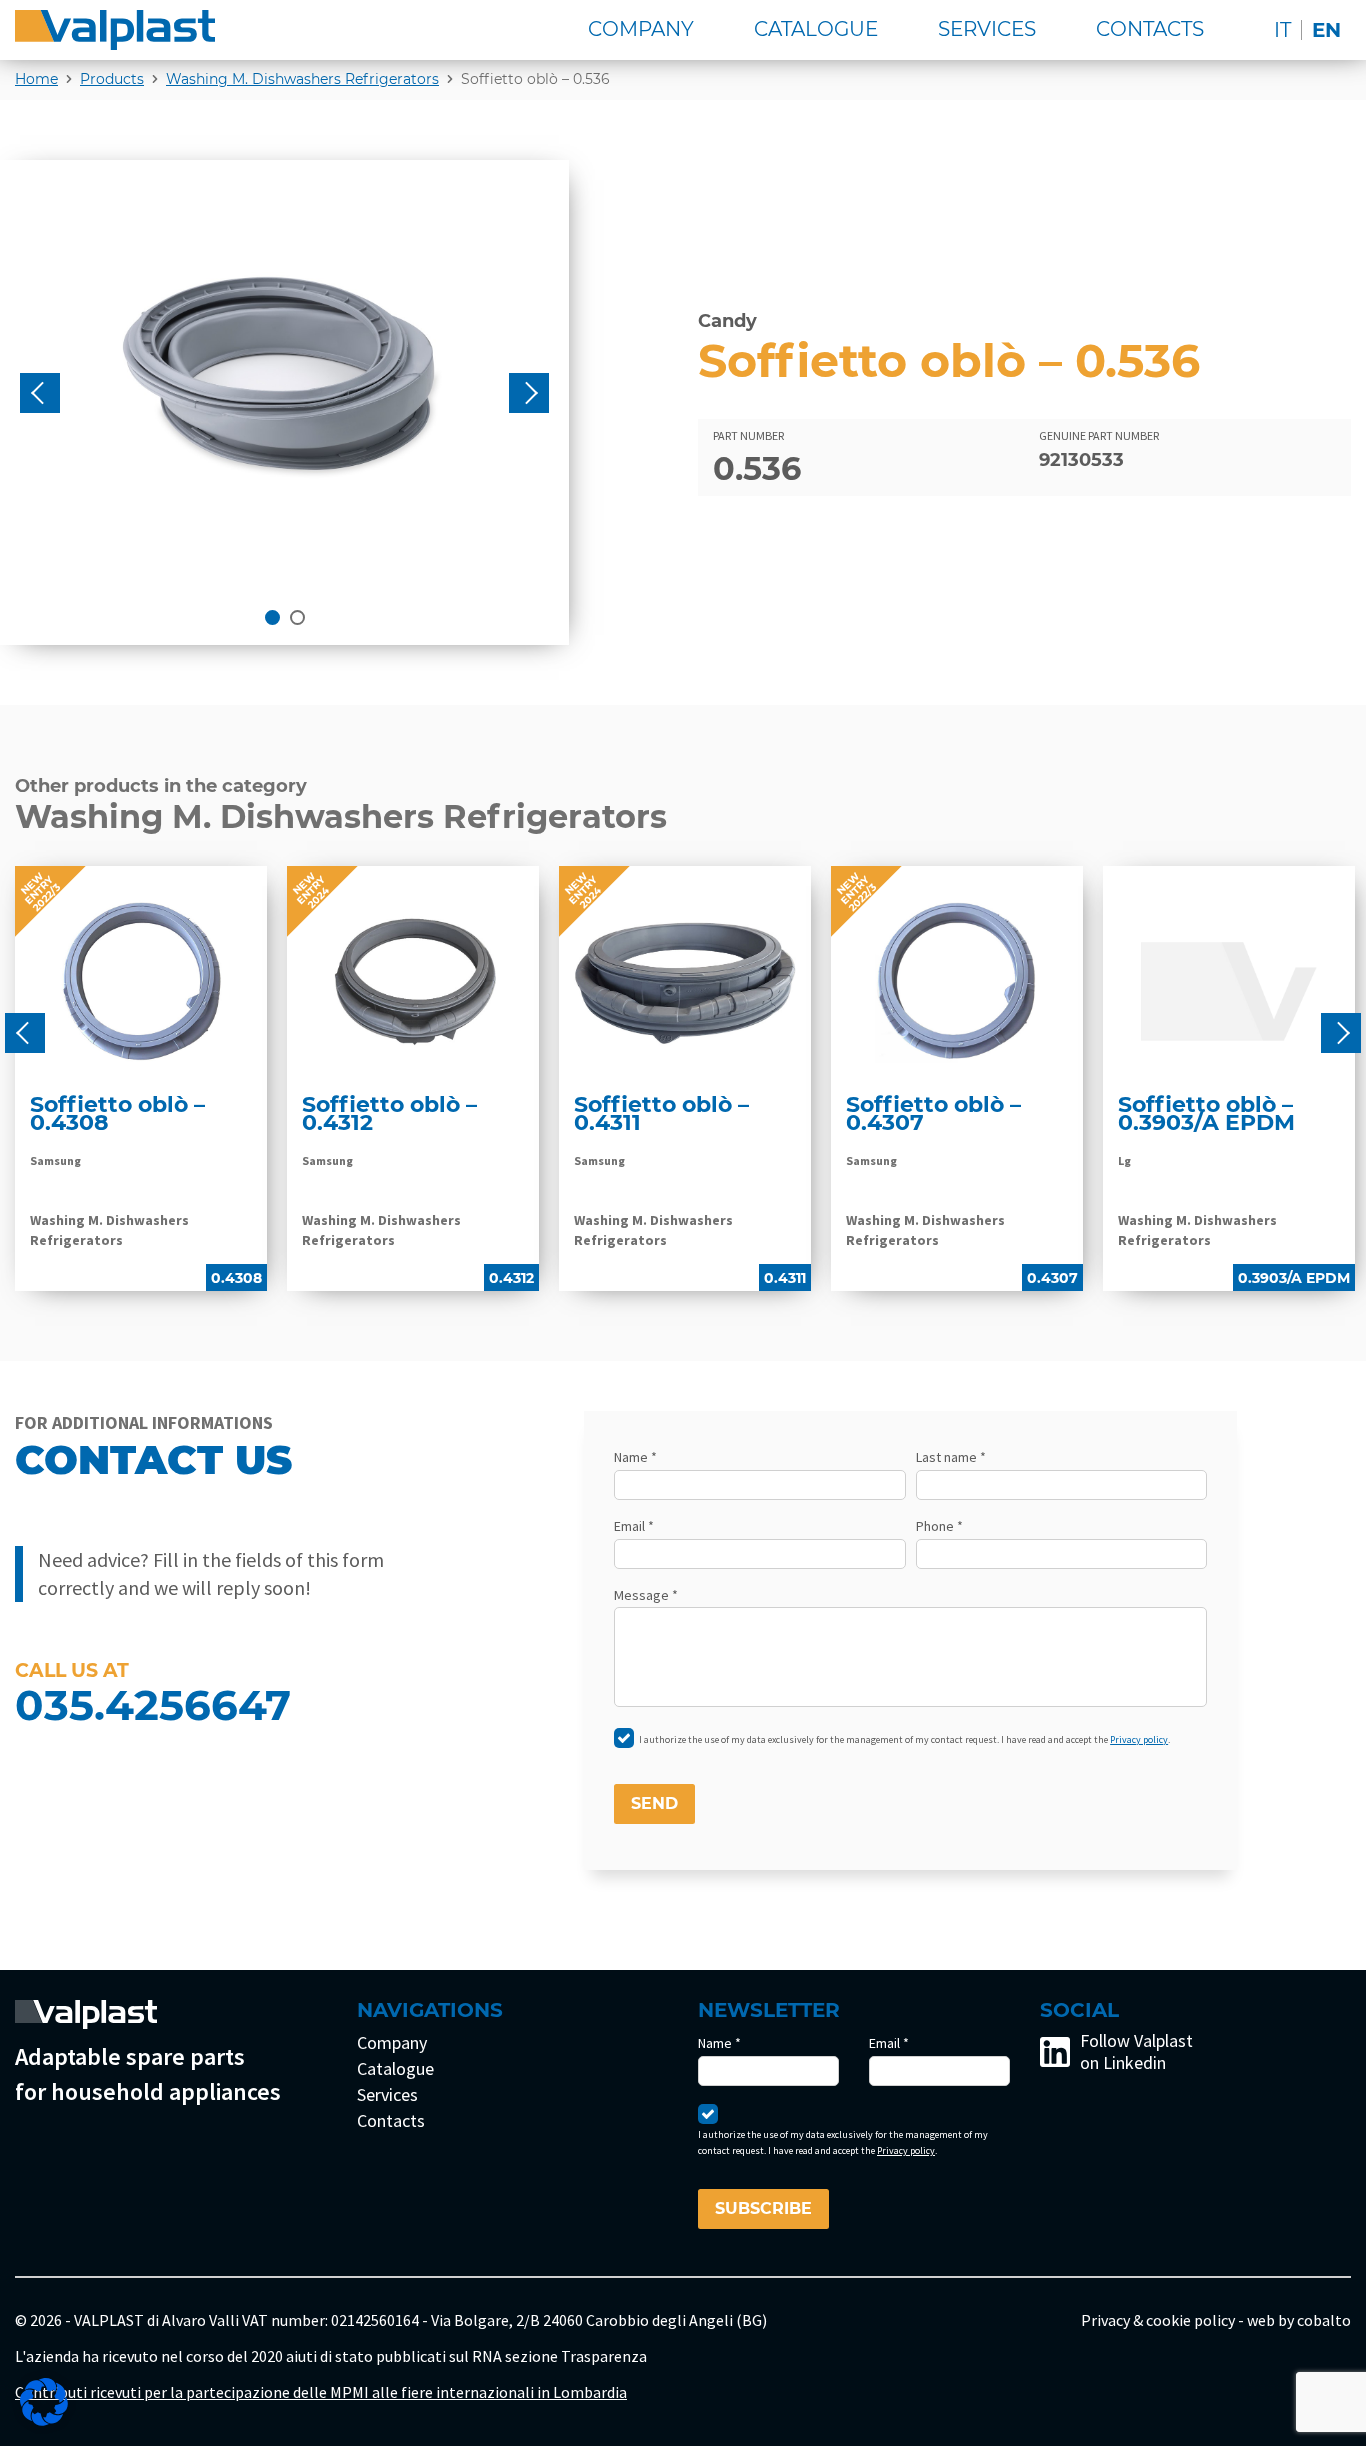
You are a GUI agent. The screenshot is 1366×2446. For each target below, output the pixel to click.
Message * (646, 1595)
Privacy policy (1139, 1739)
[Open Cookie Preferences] (44, 2402)
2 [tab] (297, 617)
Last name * (951, 1457)
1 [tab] (272, 617)
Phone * (939, 1526)
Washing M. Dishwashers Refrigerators (302, 79)
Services (987, 29)
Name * (635, 1457)
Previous (40, 393)
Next (529, 393)
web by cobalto (1299, 2320)
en (1326, 30)
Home (36, 79)
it (1282, 30)
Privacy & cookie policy (1158, 2320)
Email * (634, 1526)
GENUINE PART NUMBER (1099, 435)
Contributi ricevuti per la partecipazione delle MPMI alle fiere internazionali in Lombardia (321, 2392)
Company (641, 29)
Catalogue (816, 29)
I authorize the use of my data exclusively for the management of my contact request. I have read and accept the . (904, 1739)
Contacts (1150, 29)
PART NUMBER (748, 435)
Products (112, 79)
